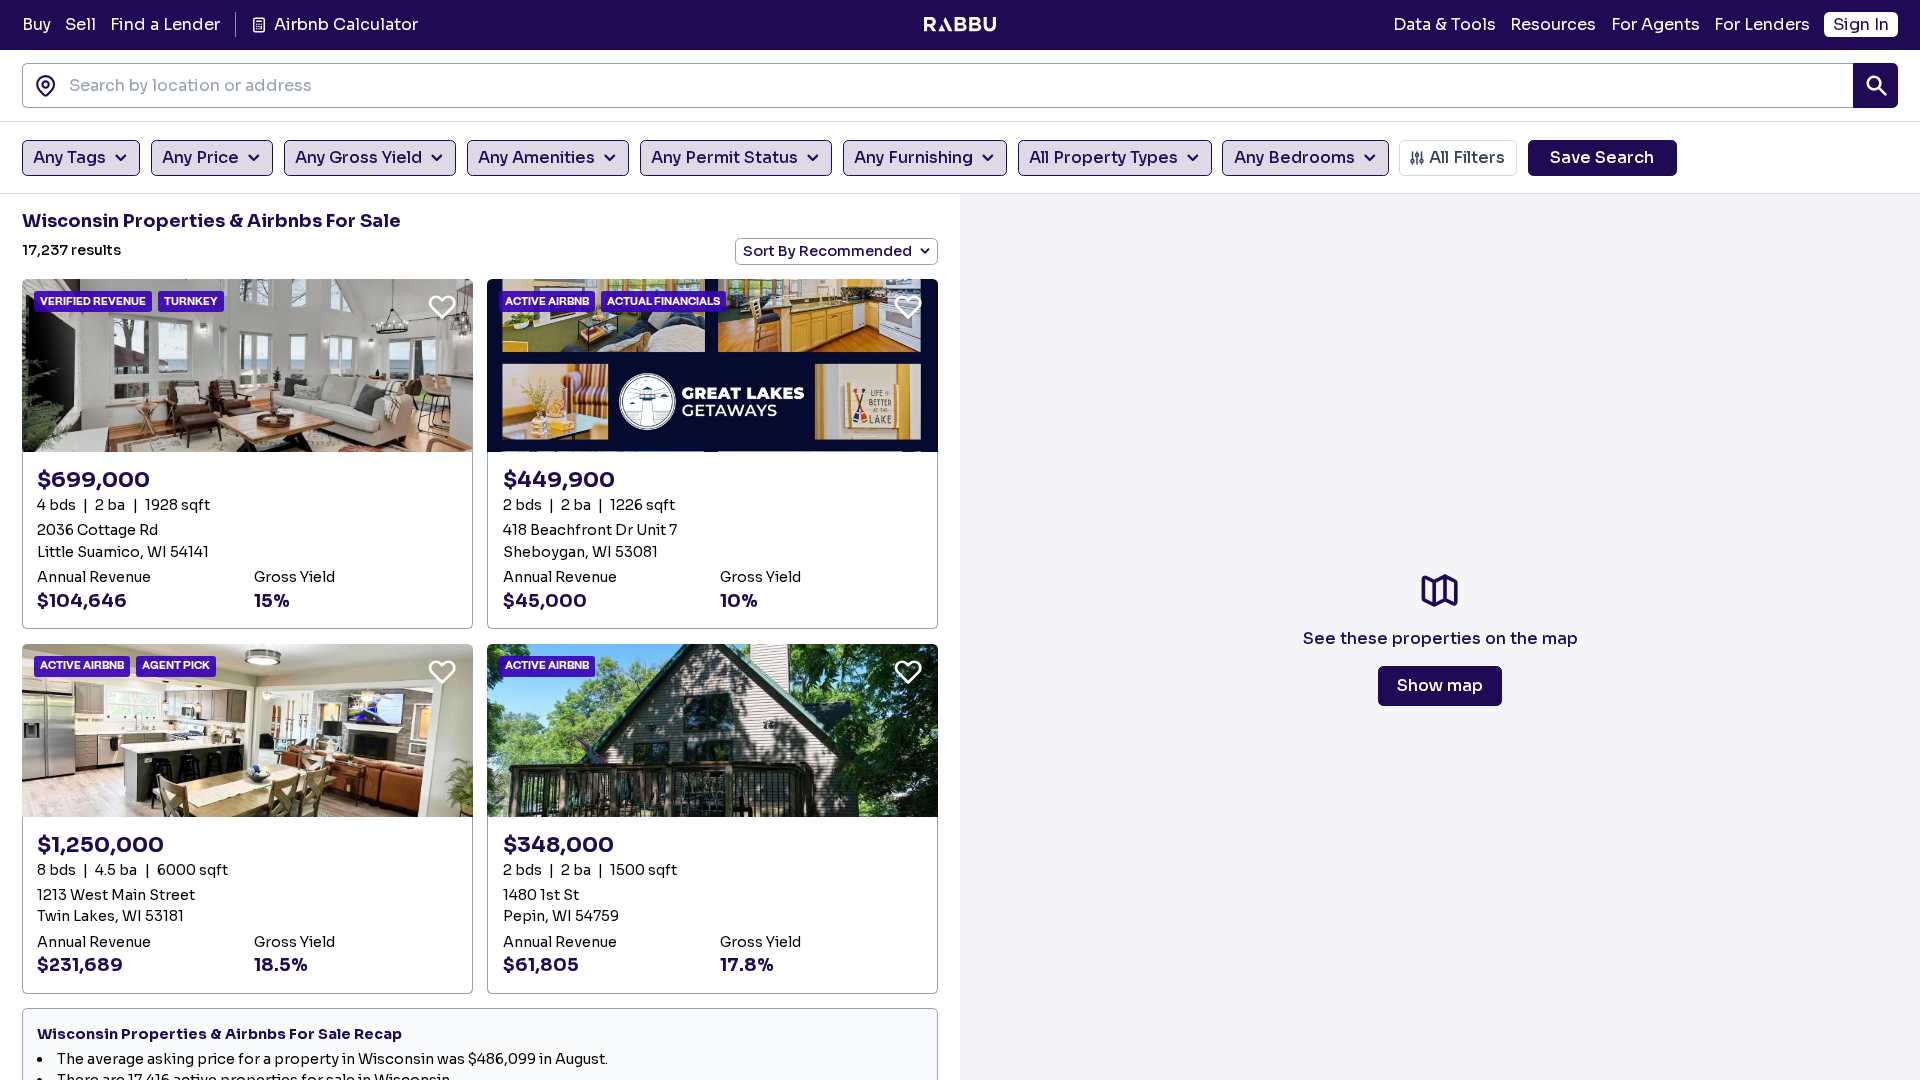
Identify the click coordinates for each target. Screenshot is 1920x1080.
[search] (1875, 85)
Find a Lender (165, 24)
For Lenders (1762, 24)
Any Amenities (536, 157)
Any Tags (69, 157)
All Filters (1467, 157)
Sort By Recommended (827, 251)
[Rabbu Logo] (959, 25)
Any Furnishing (913, 157)
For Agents (1655, 24)
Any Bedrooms (1294, 157)
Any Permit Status (724, 157)
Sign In (1861, 24)
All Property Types (1103, 157)
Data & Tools (1444, 24)
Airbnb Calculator (345, 24)
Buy (36, 24)
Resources (1553, 24)
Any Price (200, 157)
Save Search (1602, 157)
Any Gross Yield (358, 157)
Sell (80, 24)
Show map (1440, 685)
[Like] (442, 306)
